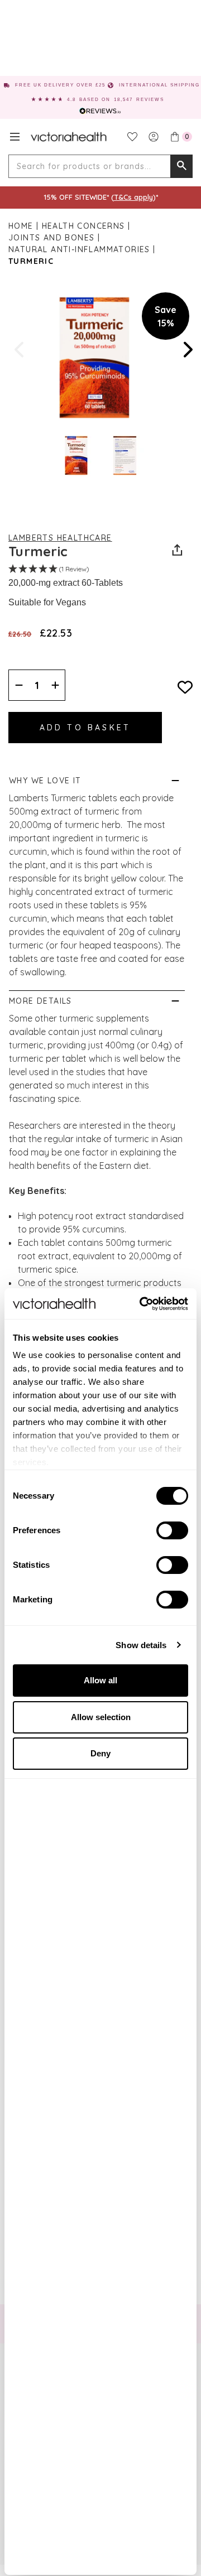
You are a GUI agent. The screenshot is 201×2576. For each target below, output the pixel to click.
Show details (141, 1645)
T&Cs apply (133, 197)
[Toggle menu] (15, 137)
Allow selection (101, 1717)
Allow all (100, 1680)
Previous (20, 350)
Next (187, 350)
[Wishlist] (132, 137)
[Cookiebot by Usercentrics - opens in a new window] (142, 1304)
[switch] (172, 1530)
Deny (100, 1753)
